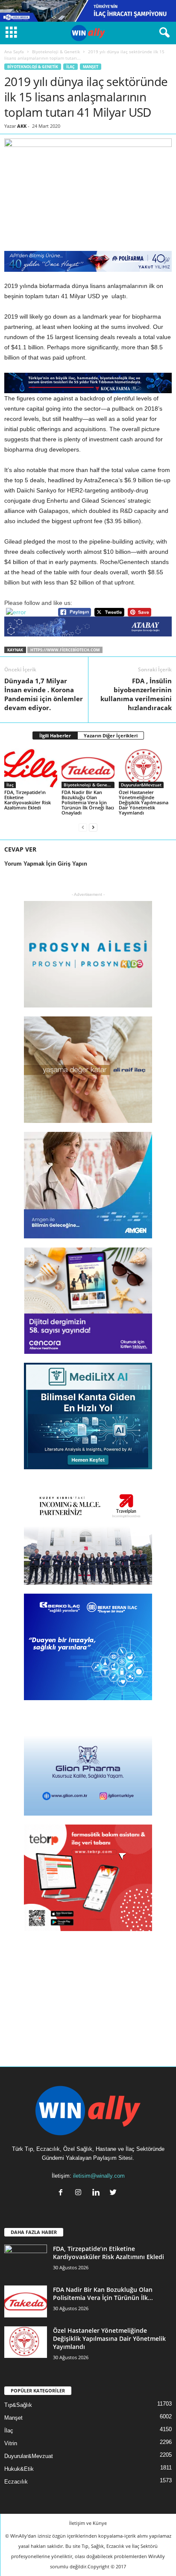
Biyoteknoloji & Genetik (56, 52)
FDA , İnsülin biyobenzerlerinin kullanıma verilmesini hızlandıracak (136, 694)
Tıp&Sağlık (18, 2405)
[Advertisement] (88, 1993)
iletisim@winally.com (99, 2176)
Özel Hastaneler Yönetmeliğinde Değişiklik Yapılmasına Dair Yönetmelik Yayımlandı (144, 802)
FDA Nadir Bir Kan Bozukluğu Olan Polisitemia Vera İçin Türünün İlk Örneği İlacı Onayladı (88, 802)
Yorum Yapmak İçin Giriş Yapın (46, 864)
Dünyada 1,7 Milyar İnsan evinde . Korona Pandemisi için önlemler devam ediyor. (44, 694)
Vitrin (11, 2443)
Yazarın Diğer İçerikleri (111, 735)
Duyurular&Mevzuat (141, 785)
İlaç (70, 67)
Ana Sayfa (14, 52)
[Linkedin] (98, 2193)
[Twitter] (114, 2193)
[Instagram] (80, 2193)
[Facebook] (63, 2193)
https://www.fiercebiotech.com (65, 650)
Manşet (91, 67)
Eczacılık (16, 2482)
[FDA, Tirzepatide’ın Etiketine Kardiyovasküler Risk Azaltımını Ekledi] (31, 768)
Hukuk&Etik (19, 2469)
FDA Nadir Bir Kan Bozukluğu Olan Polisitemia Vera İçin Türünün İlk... (103, 2294)
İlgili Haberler (55, 735)
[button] (163, 33)
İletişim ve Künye (88, 2523)
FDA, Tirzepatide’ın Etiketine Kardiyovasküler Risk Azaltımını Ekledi (28, 800)
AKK (22, 126)
